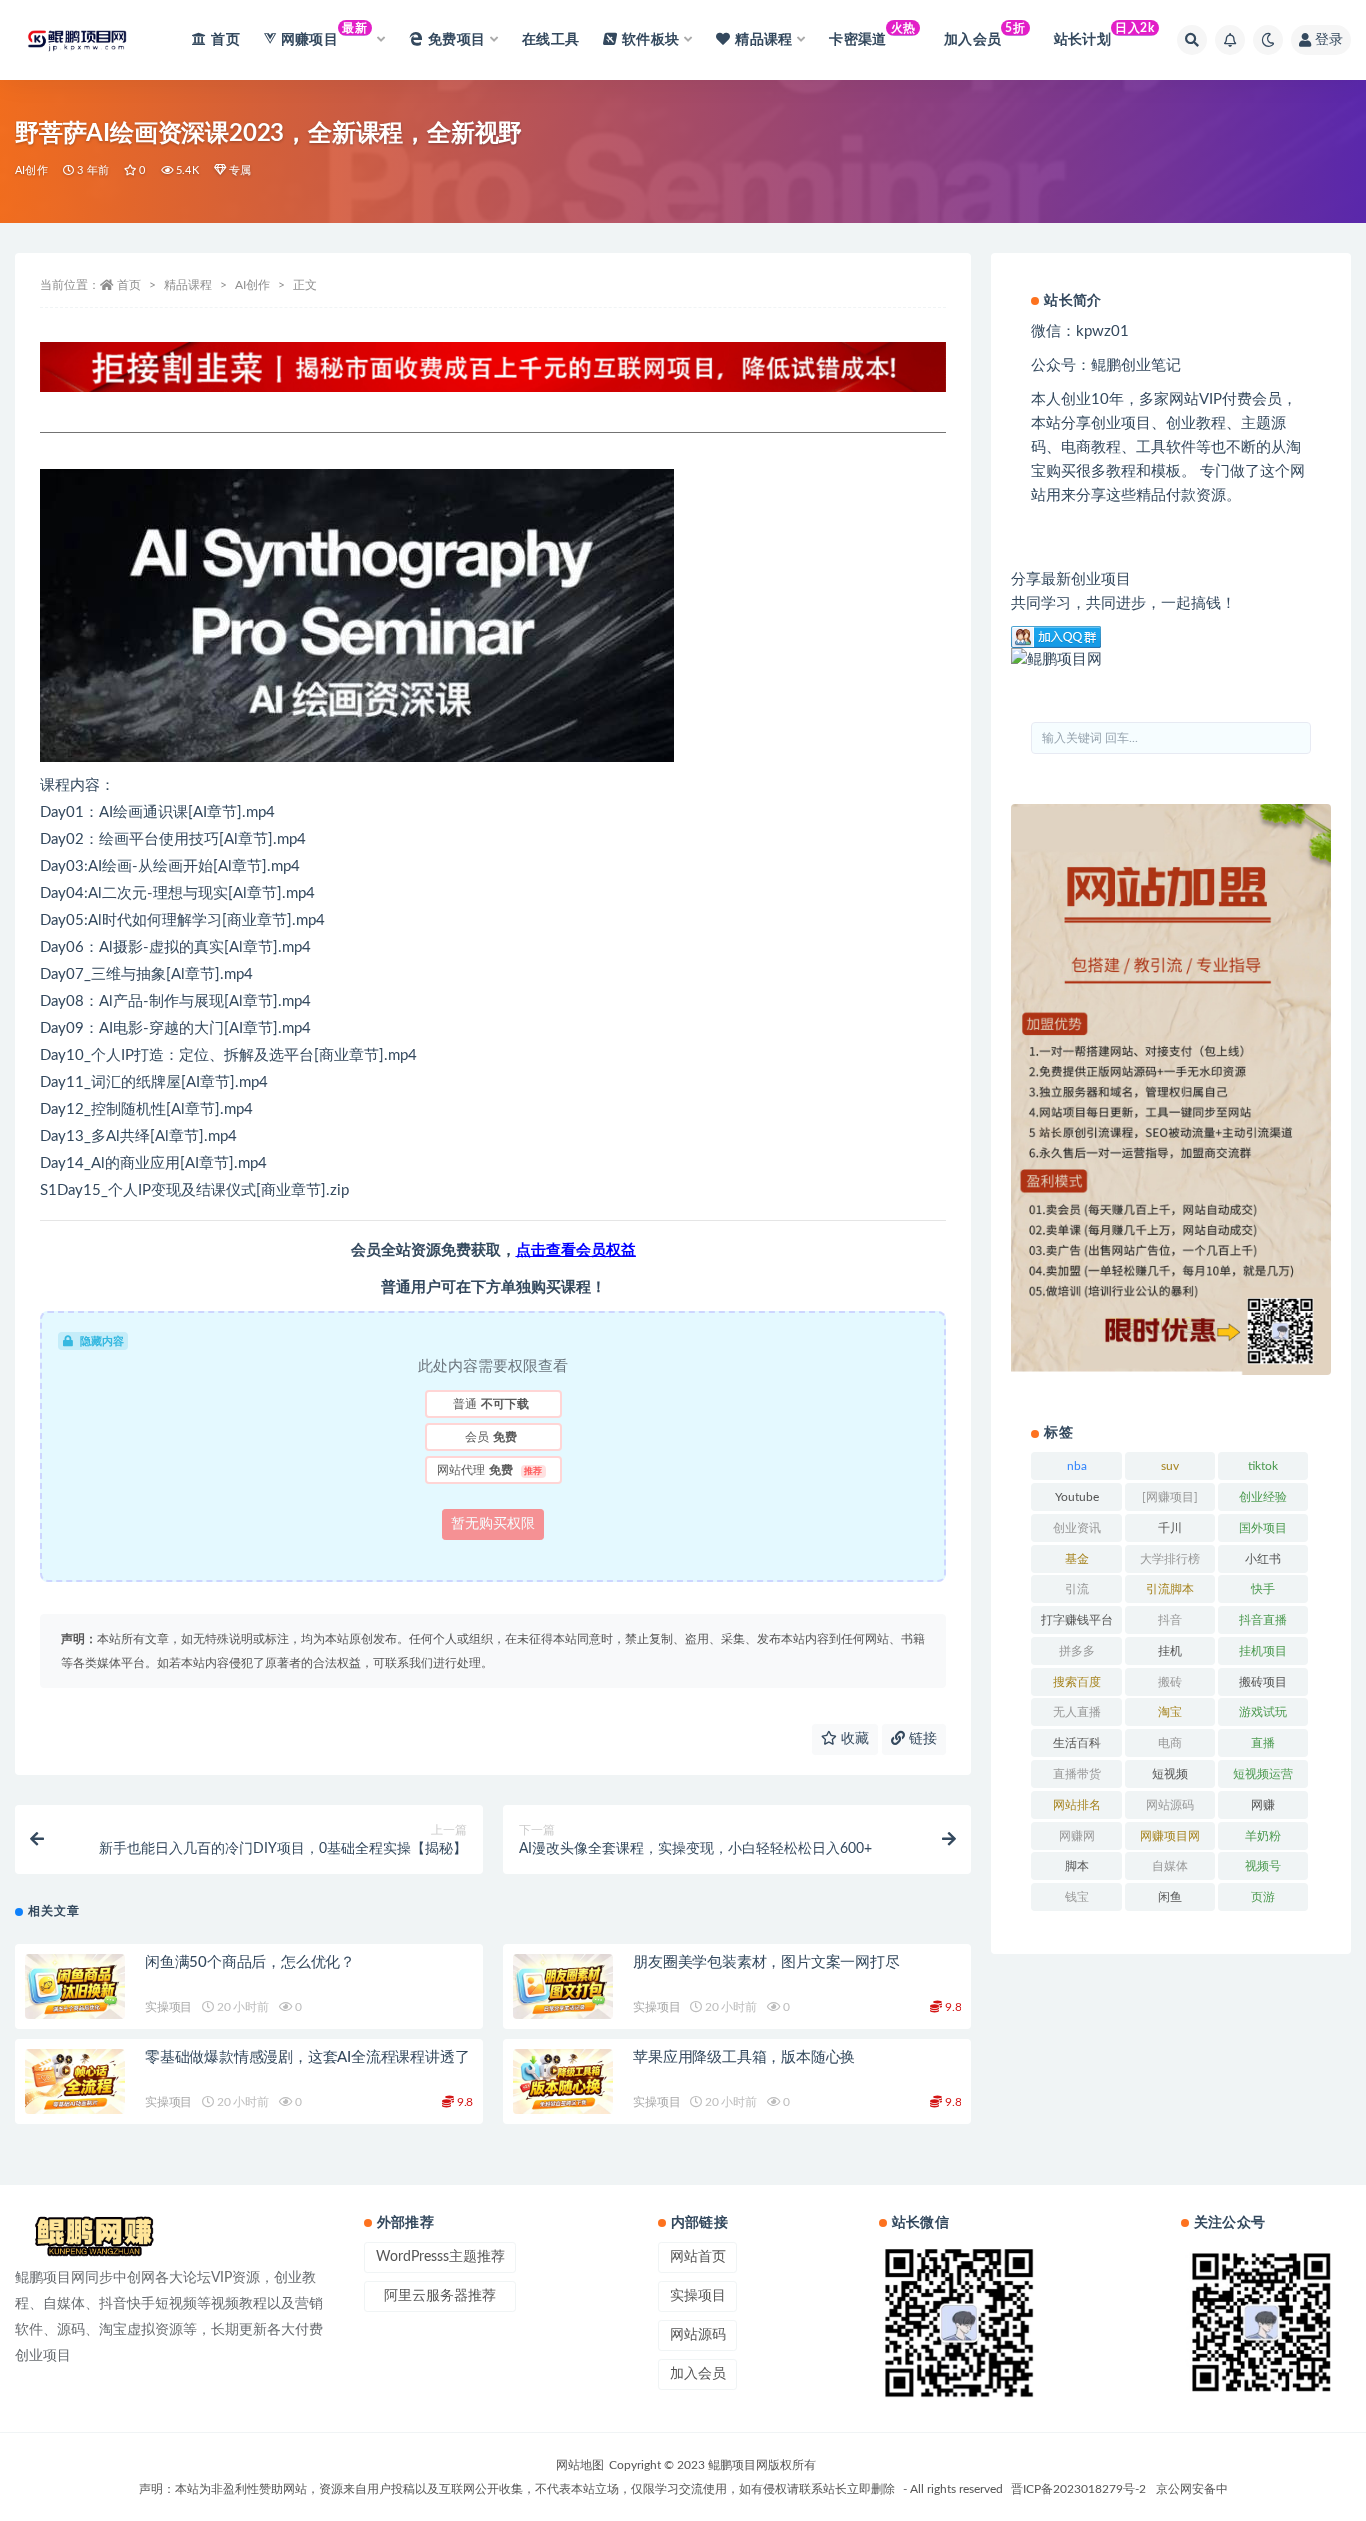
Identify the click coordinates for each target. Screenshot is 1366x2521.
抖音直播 (1263, 1620)
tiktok (1263, 1466)
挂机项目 (1263, 1651)
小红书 (1263, 1559)
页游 (1263, 1897)
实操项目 (168, 2007)
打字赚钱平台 (1077, 1620)
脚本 (1077, 1866)
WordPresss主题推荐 (440, 2257)
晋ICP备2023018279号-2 (1078, 2489)
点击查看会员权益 (576, 1250)
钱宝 (1077, 1897)
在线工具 (550, 40)
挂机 (1170, 1651)
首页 (225, 40)
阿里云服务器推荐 (440, 2296)
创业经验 (1263, 1497)
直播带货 (1077, 1774)
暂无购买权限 (493, 1524)
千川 (1170, 1528)
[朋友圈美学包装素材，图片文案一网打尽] (563, 1987)
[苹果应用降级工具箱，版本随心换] (563, 2082)
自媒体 (1170, 1866)
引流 (1077, 1589)
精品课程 (188, 285)
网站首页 (698, 2257)
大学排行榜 (1170, 1559)
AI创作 (31, 170)
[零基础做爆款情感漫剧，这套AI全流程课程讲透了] (75, 2082)
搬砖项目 (1263, 1682)
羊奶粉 (1263, 1836)
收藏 (853, 1739)
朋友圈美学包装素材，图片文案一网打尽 (766, 1962)
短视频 (1170, 1774)
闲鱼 (1170, 1897)
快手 (1263, 1589)
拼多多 (1077, 1651)
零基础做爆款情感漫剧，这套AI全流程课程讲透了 (307, 2057)
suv (1170, 1466)
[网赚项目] (1170, 1497)
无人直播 (1077, 1712)
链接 (921, 1739)
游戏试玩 (1263, 1712)
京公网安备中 (1192, 2489)
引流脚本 (1170, 1589)
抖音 (1170, 1620)
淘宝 (1170, 1712)
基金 (1077, 1559)
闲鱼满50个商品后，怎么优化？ (250, 1962)
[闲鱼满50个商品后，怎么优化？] (75, 1987)
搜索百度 (1077, 1682)
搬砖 (1170, 1682)
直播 (1263, 1743)
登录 (1329, 40)
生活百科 (1077, 1743)
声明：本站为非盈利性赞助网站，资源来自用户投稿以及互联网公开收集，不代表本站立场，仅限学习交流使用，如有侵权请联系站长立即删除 (517, 2489)
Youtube (1077, 1497)
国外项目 (1263, 1528)
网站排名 (1077, 1805)
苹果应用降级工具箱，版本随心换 (744, 2057)
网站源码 (1170, 1805)
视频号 (1263, 1866)
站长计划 (1104, 34)
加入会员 (984, 34)
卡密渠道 (872, 34)
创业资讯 (1077, 1528)
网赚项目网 (1170, 1836)
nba (1077, 1466)
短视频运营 (1263, 1774)
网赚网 (1077, 1836)
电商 (1170, 1743)
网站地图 (580, 2465)
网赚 (1263, 1805)
